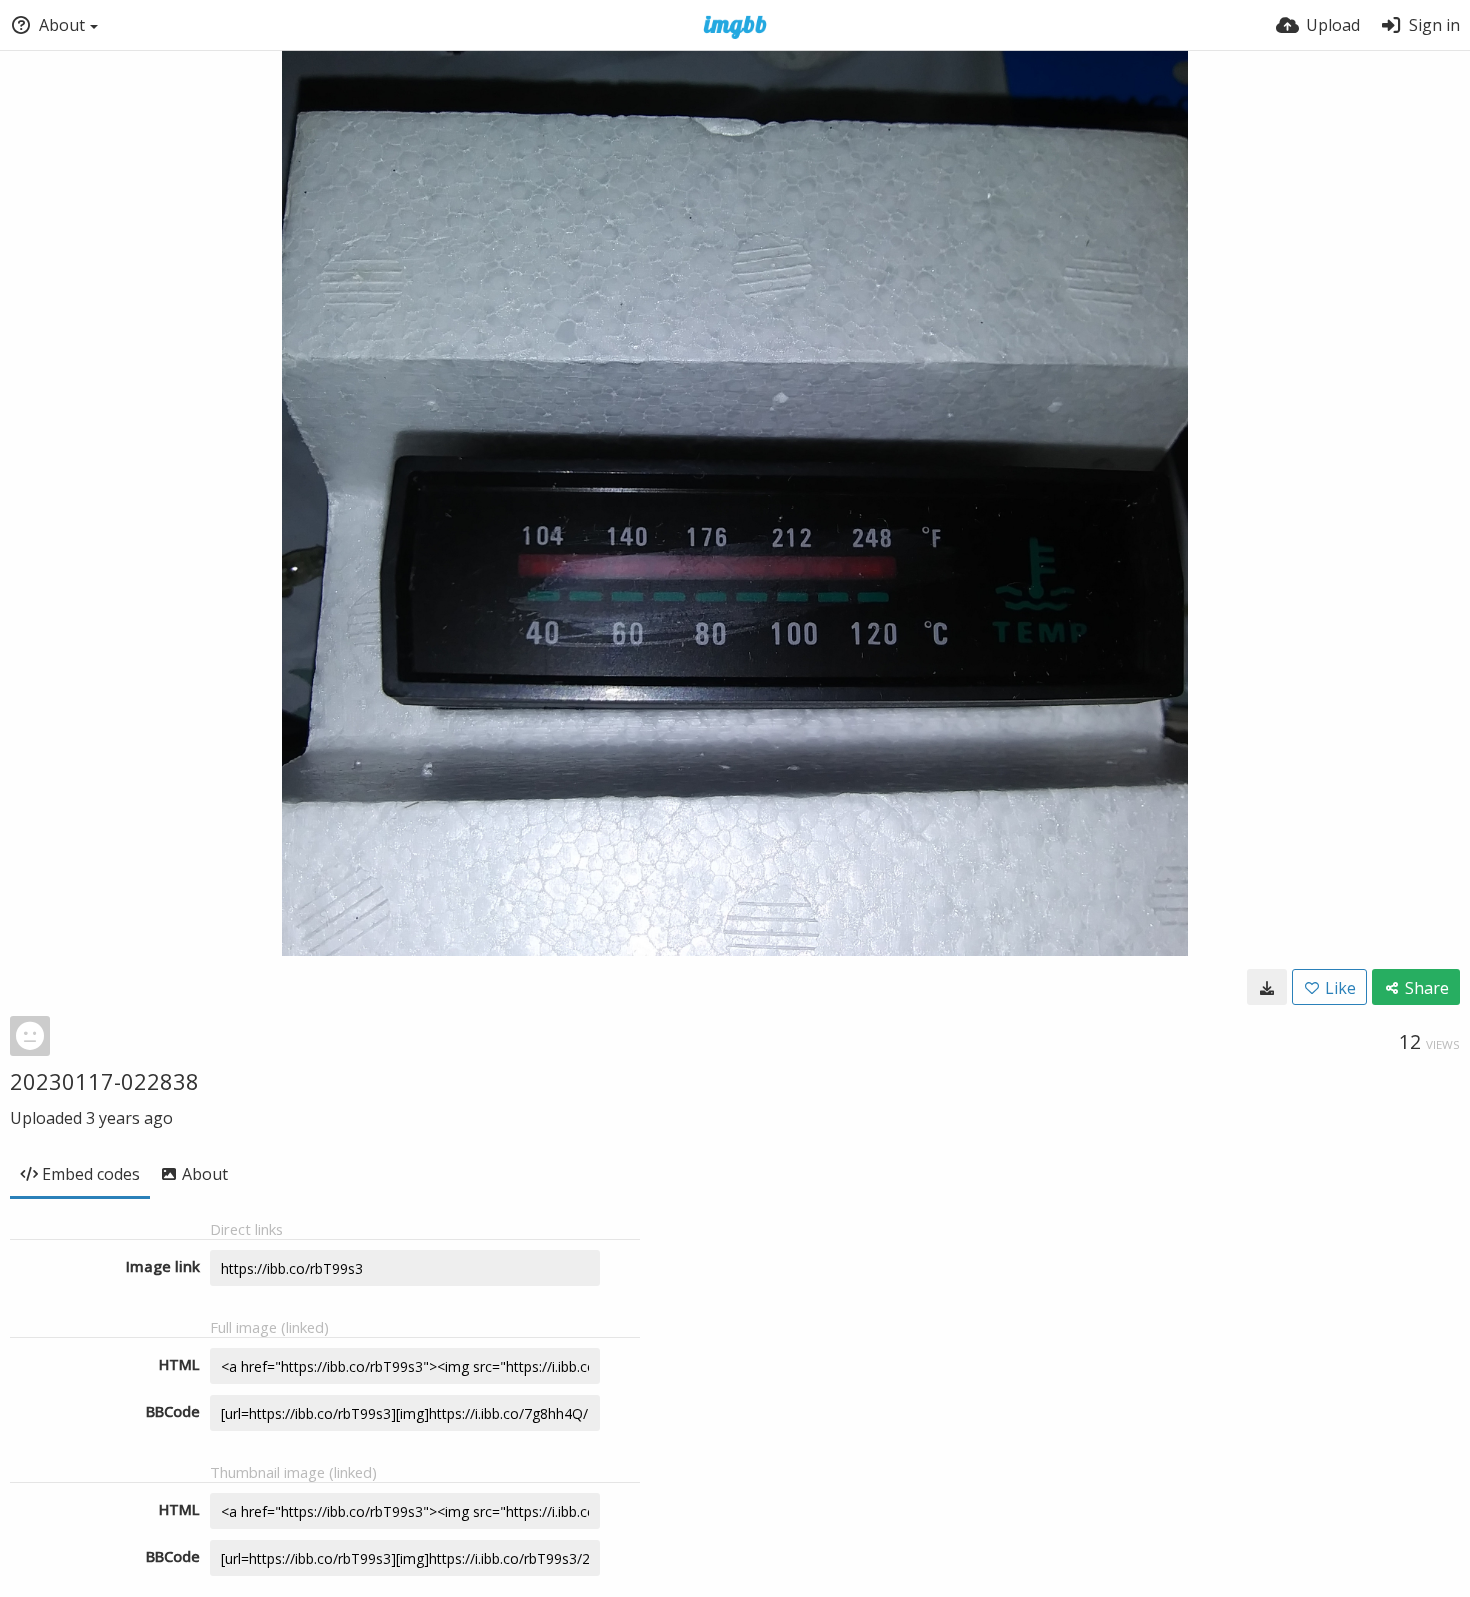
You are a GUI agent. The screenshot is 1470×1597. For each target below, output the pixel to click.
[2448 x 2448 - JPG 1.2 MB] (1267, 987)
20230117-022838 (104, 1081)
